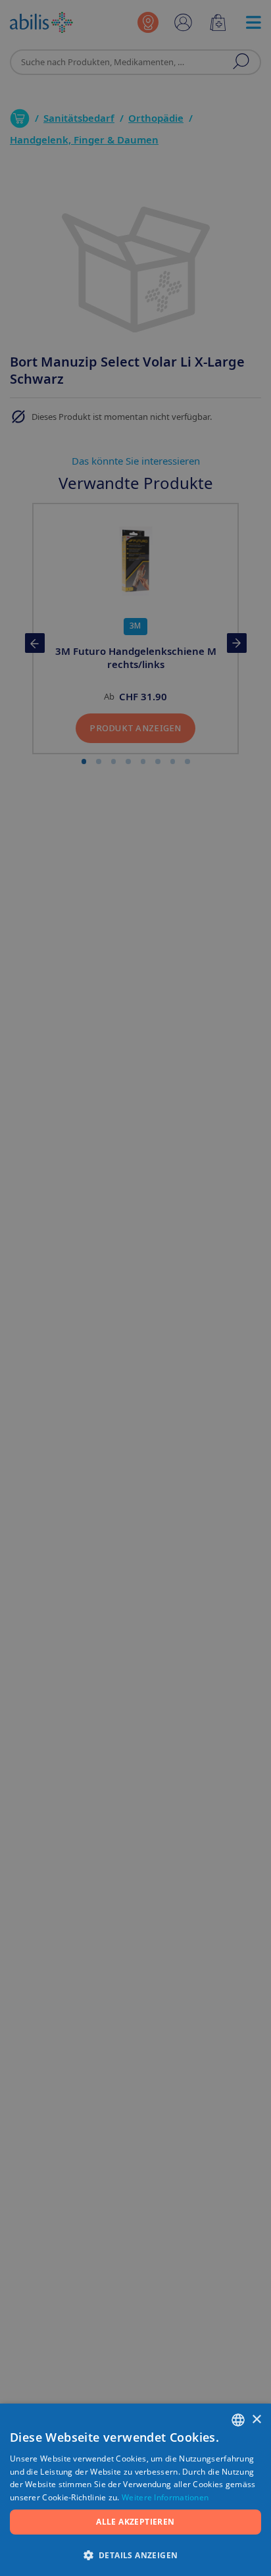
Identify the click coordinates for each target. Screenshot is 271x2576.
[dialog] (135, 1288)
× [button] (256, 2420)
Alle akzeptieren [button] (135, 2522)
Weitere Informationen (165, 2497)
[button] (135, 2555)
